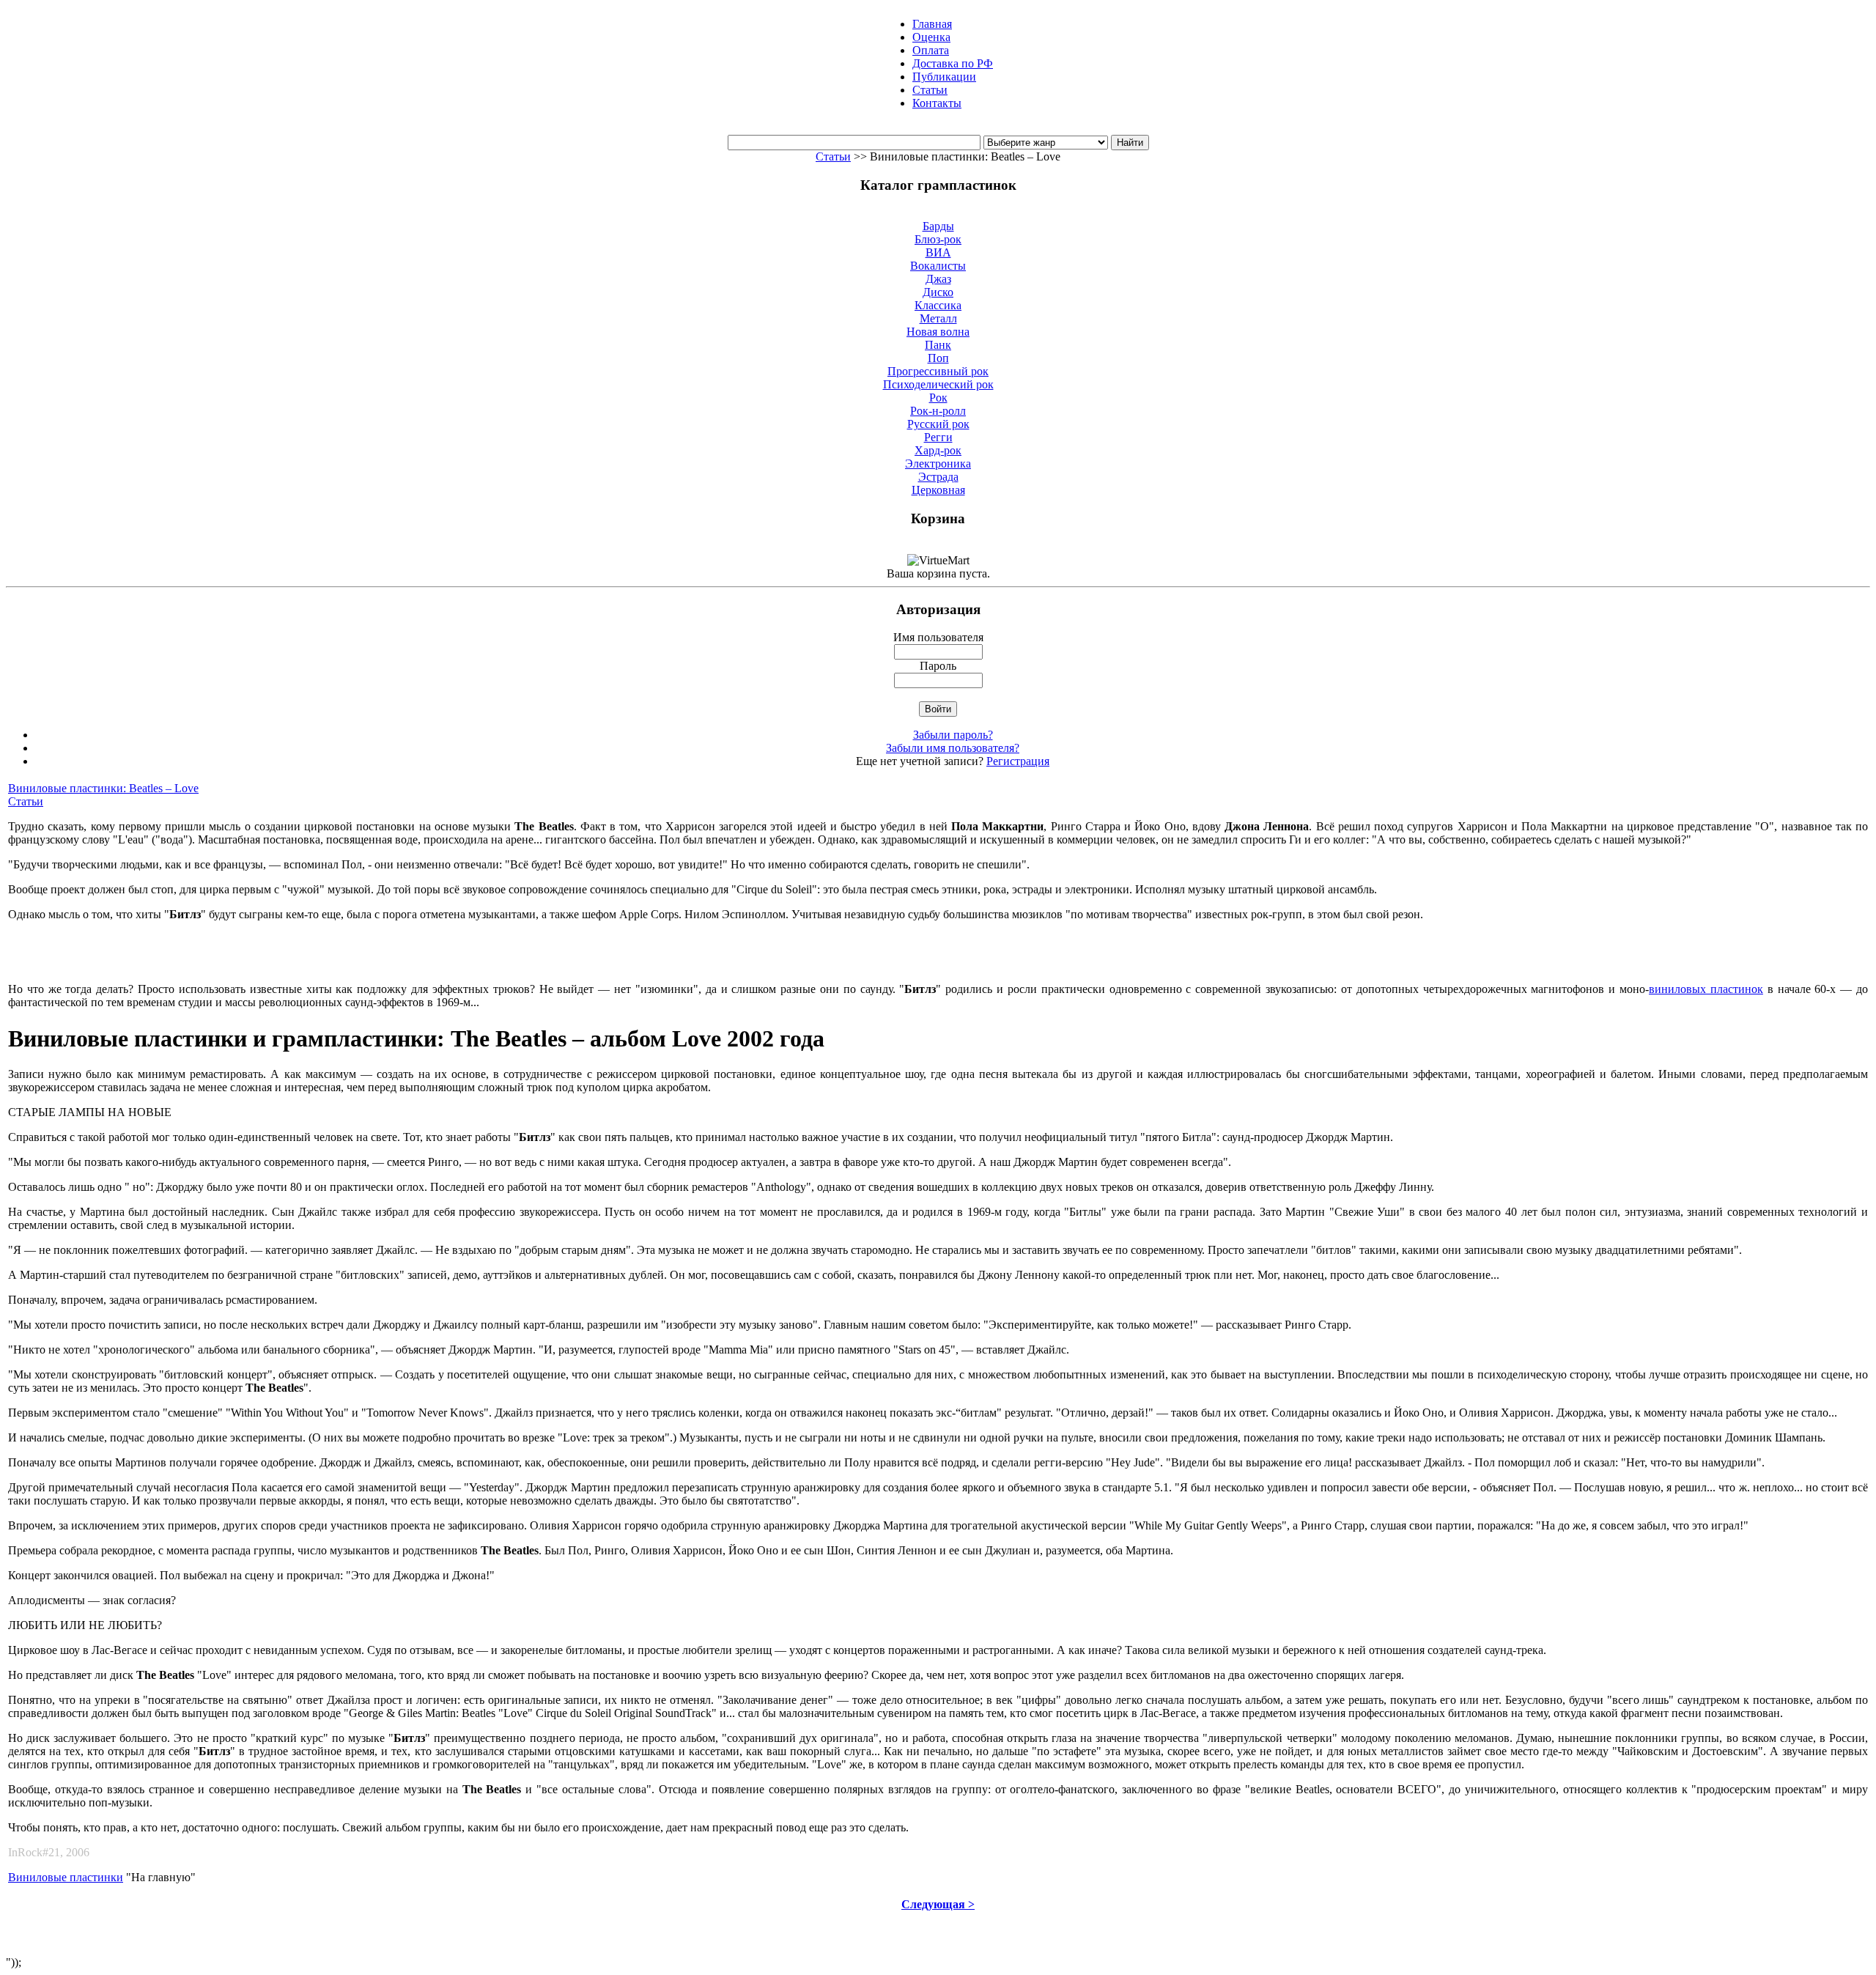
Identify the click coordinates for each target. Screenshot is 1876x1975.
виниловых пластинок (1706, 989)
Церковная (938, 490)
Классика (938, 305)
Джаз (938, 279)
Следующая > (938, 1904)
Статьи (833, 156)
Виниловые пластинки (66, 1877)
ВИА (938, 252)
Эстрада (938, 477)
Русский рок (938, 424)
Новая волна (938, 332)
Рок (938, 398)
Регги (938, 437)
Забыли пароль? (953, 735)
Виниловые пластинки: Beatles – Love (103, 788)
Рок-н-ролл (938, 411)
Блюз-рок (938, 239)
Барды (938, 226)
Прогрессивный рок (938, 371)
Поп (938, 358)
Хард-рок (938, 450)
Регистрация (1018, 761)
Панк (938, 345)
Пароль (938, 666)
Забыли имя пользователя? (953, 748)
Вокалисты (938, 266)
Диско (938, 292)
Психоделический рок (938, 384)
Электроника (938, 464)
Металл (938, 318)
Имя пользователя (938, 637)
